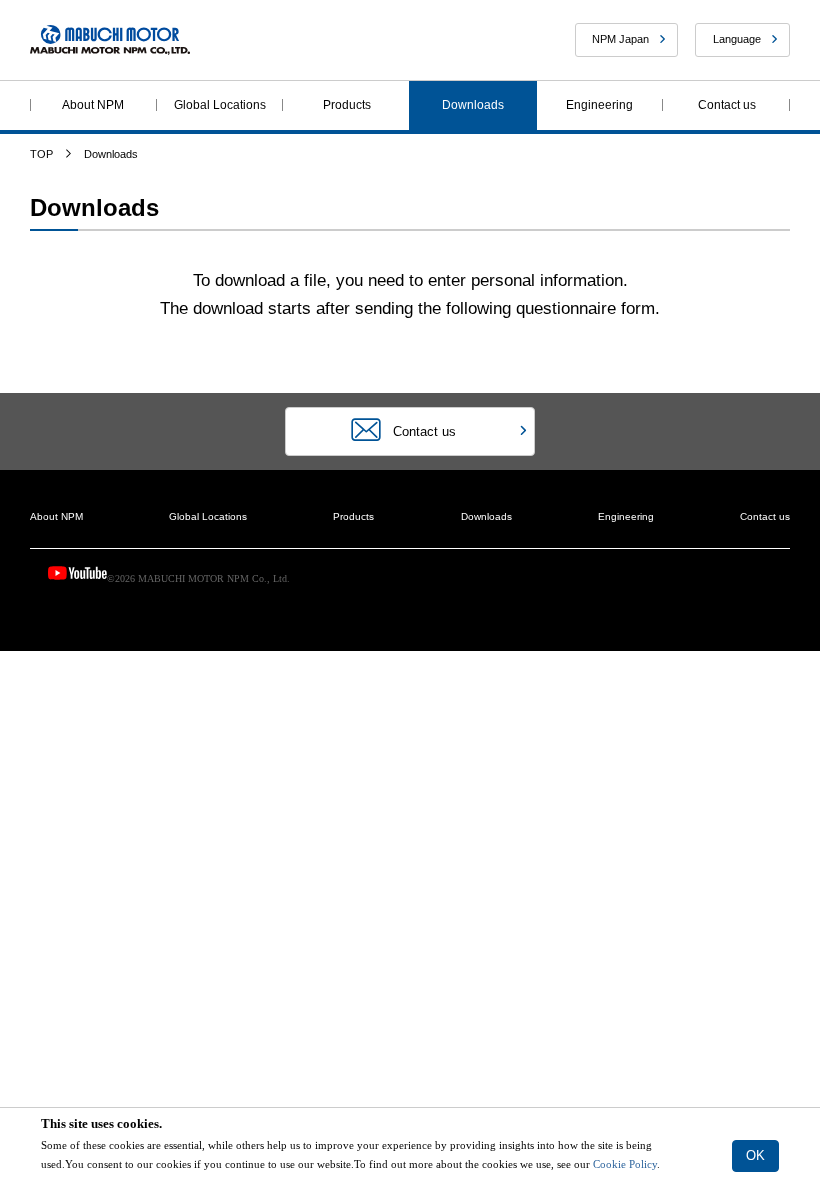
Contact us (727, 105)
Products (347, 105)
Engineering (599, 105)
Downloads (473, 105)
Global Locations (220, 105)
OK (755, 1155)
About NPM (93, 105)
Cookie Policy (623, 1164)
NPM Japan (620, 39)
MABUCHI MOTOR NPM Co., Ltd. (110, 40)
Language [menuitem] (737, 39)
